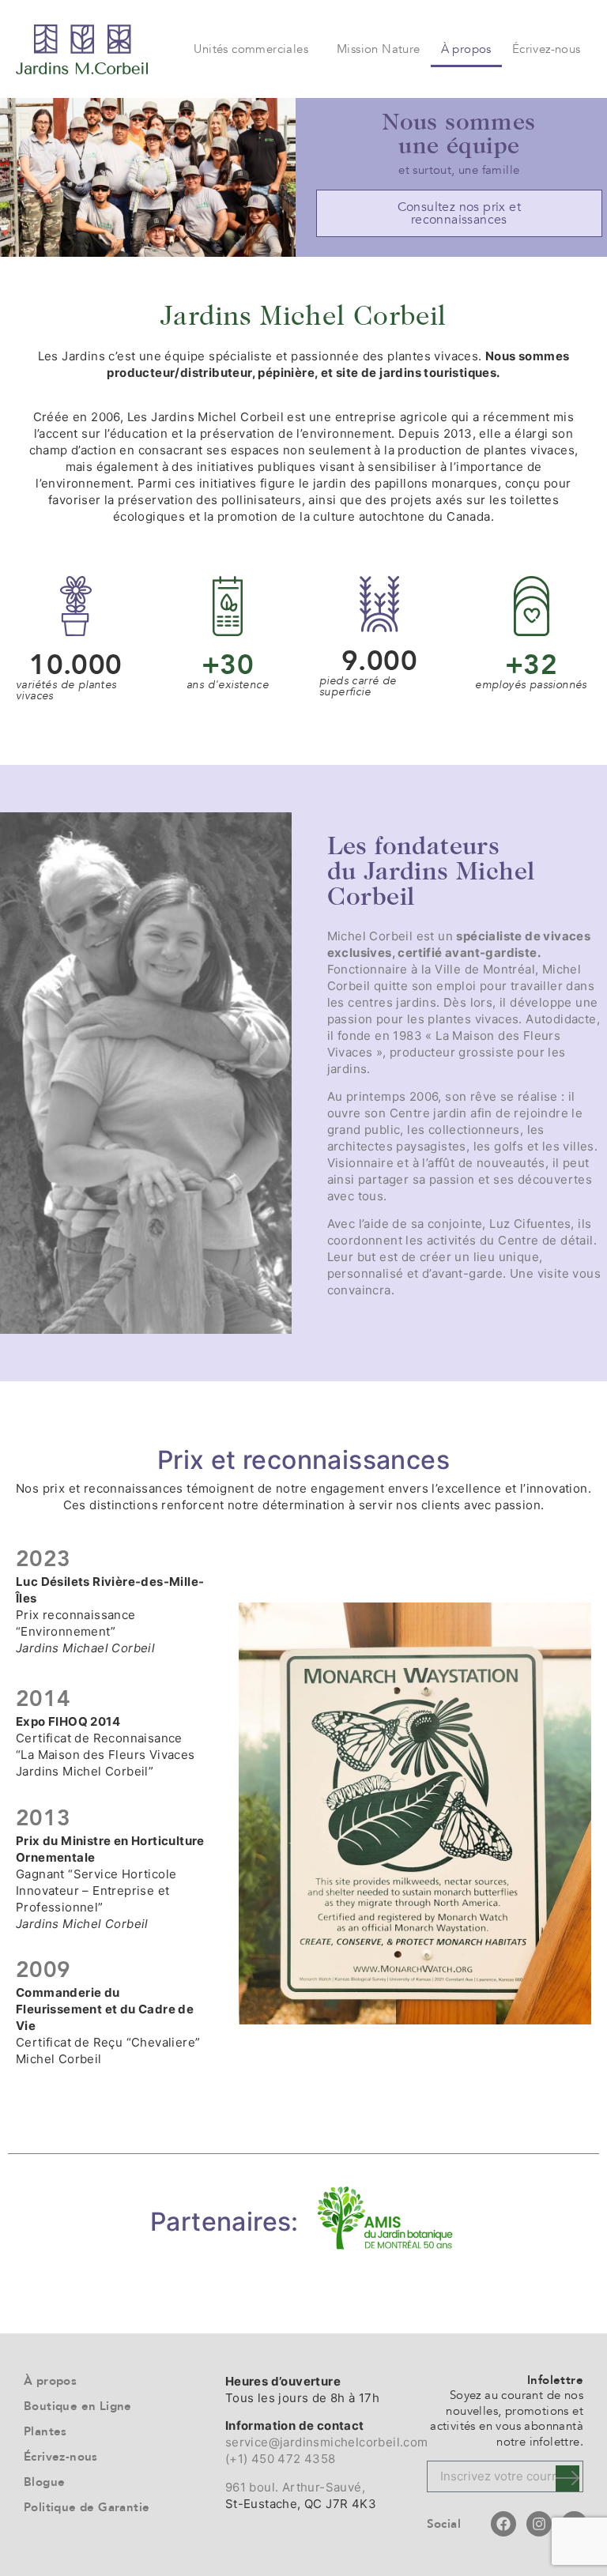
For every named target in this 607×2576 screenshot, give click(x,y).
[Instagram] (539, 2524)
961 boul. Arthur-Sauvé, (295, 2487)
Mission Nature (379, 49)
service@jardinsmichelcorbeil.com (327, 2442)
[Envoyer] (567, 2478)
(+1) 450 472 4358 (281, 2459)
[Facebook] (503, 2524)
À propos (466, 49)
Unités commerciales (251, 49)
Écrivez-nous (547, 49)
